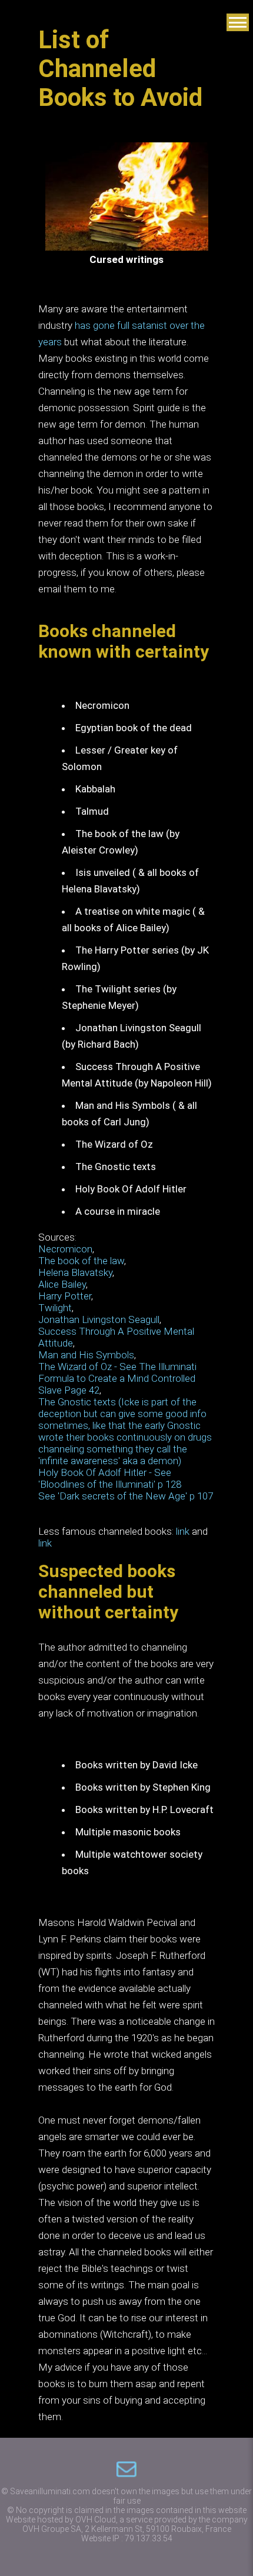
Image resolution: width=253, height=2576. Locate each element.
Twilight (55, 1308)
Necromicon (65, 1249)
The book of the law (81, 1261)
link (183, 1531)
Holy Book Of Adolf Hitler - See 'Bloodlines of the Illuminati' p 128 (110, 1478)
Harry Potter (65, 1296)
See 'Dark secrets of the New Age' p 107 (126, 1496)
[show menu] (238, 22)
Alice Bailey (62, 1284)
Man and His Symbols (86, 1355)
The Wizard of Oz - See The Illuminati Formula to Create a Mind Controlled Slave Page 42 (117, 1378)
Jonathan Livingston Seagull (99, 1319)
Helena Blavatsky (75, 1272)
